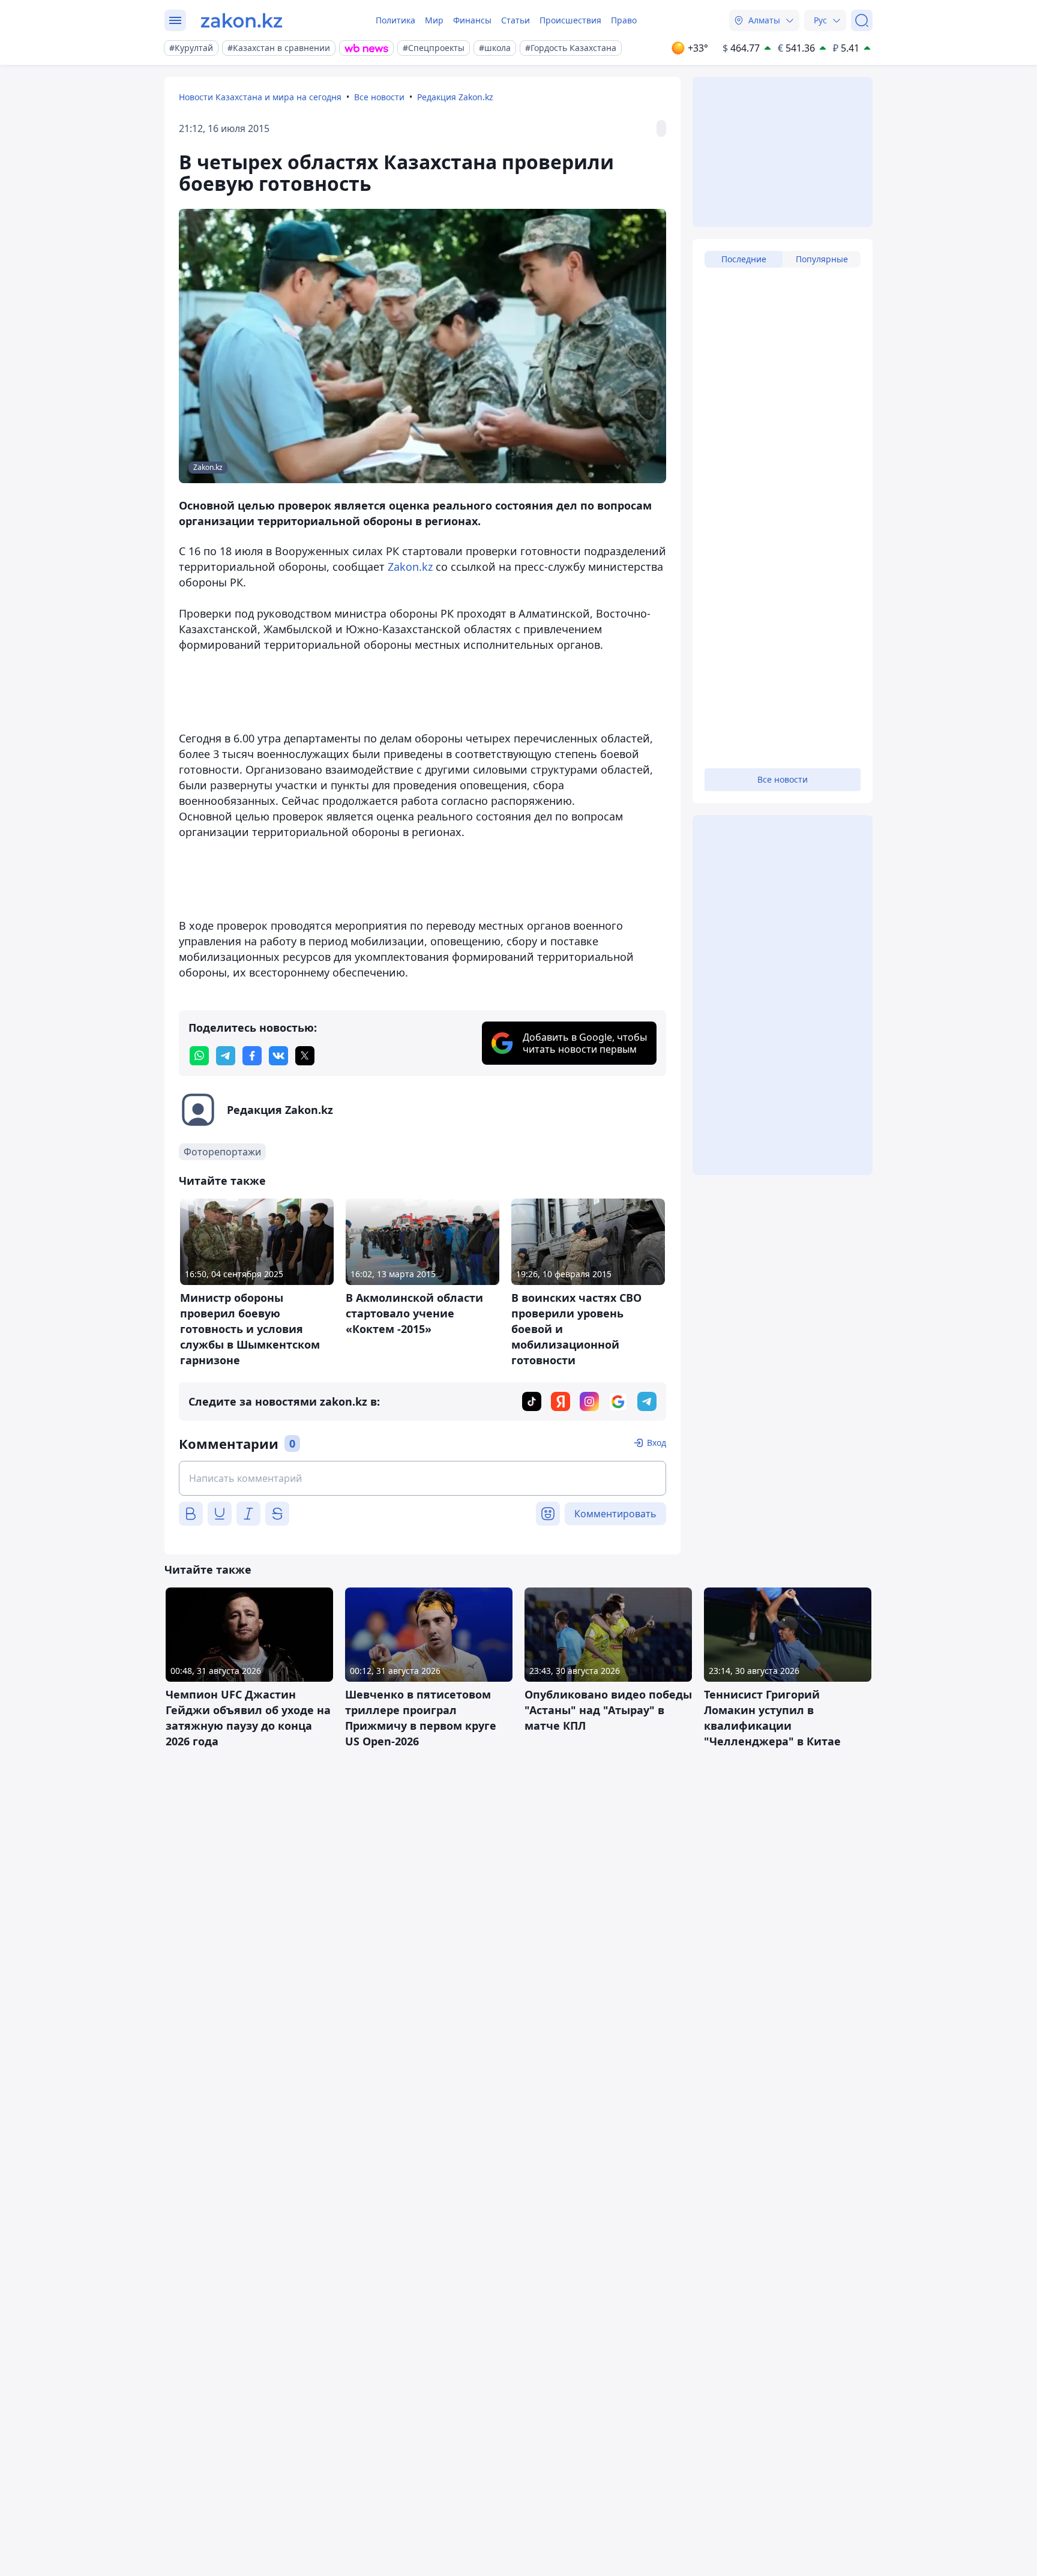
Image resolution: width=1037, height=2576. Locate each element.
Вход (657, 1443)
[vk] (278, 1056)
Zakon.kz (412, 567)
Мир (434, 20)
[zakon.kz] (242, 20)
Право (624, 20)
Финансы (472, 20)
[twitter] (305, 1056)
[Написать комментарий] (422, 1478)
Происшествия (570, 20)
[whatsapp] (199, 1056)
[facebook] (252, 1056)
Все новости (379, 97)
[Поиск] (862, 20)
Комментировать (615, 1514)
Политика (395, 20)
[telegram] (226, 1056)
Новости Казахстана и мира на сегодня (260, 97)
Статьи (515, 20)
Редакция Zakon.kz (455, 97)
